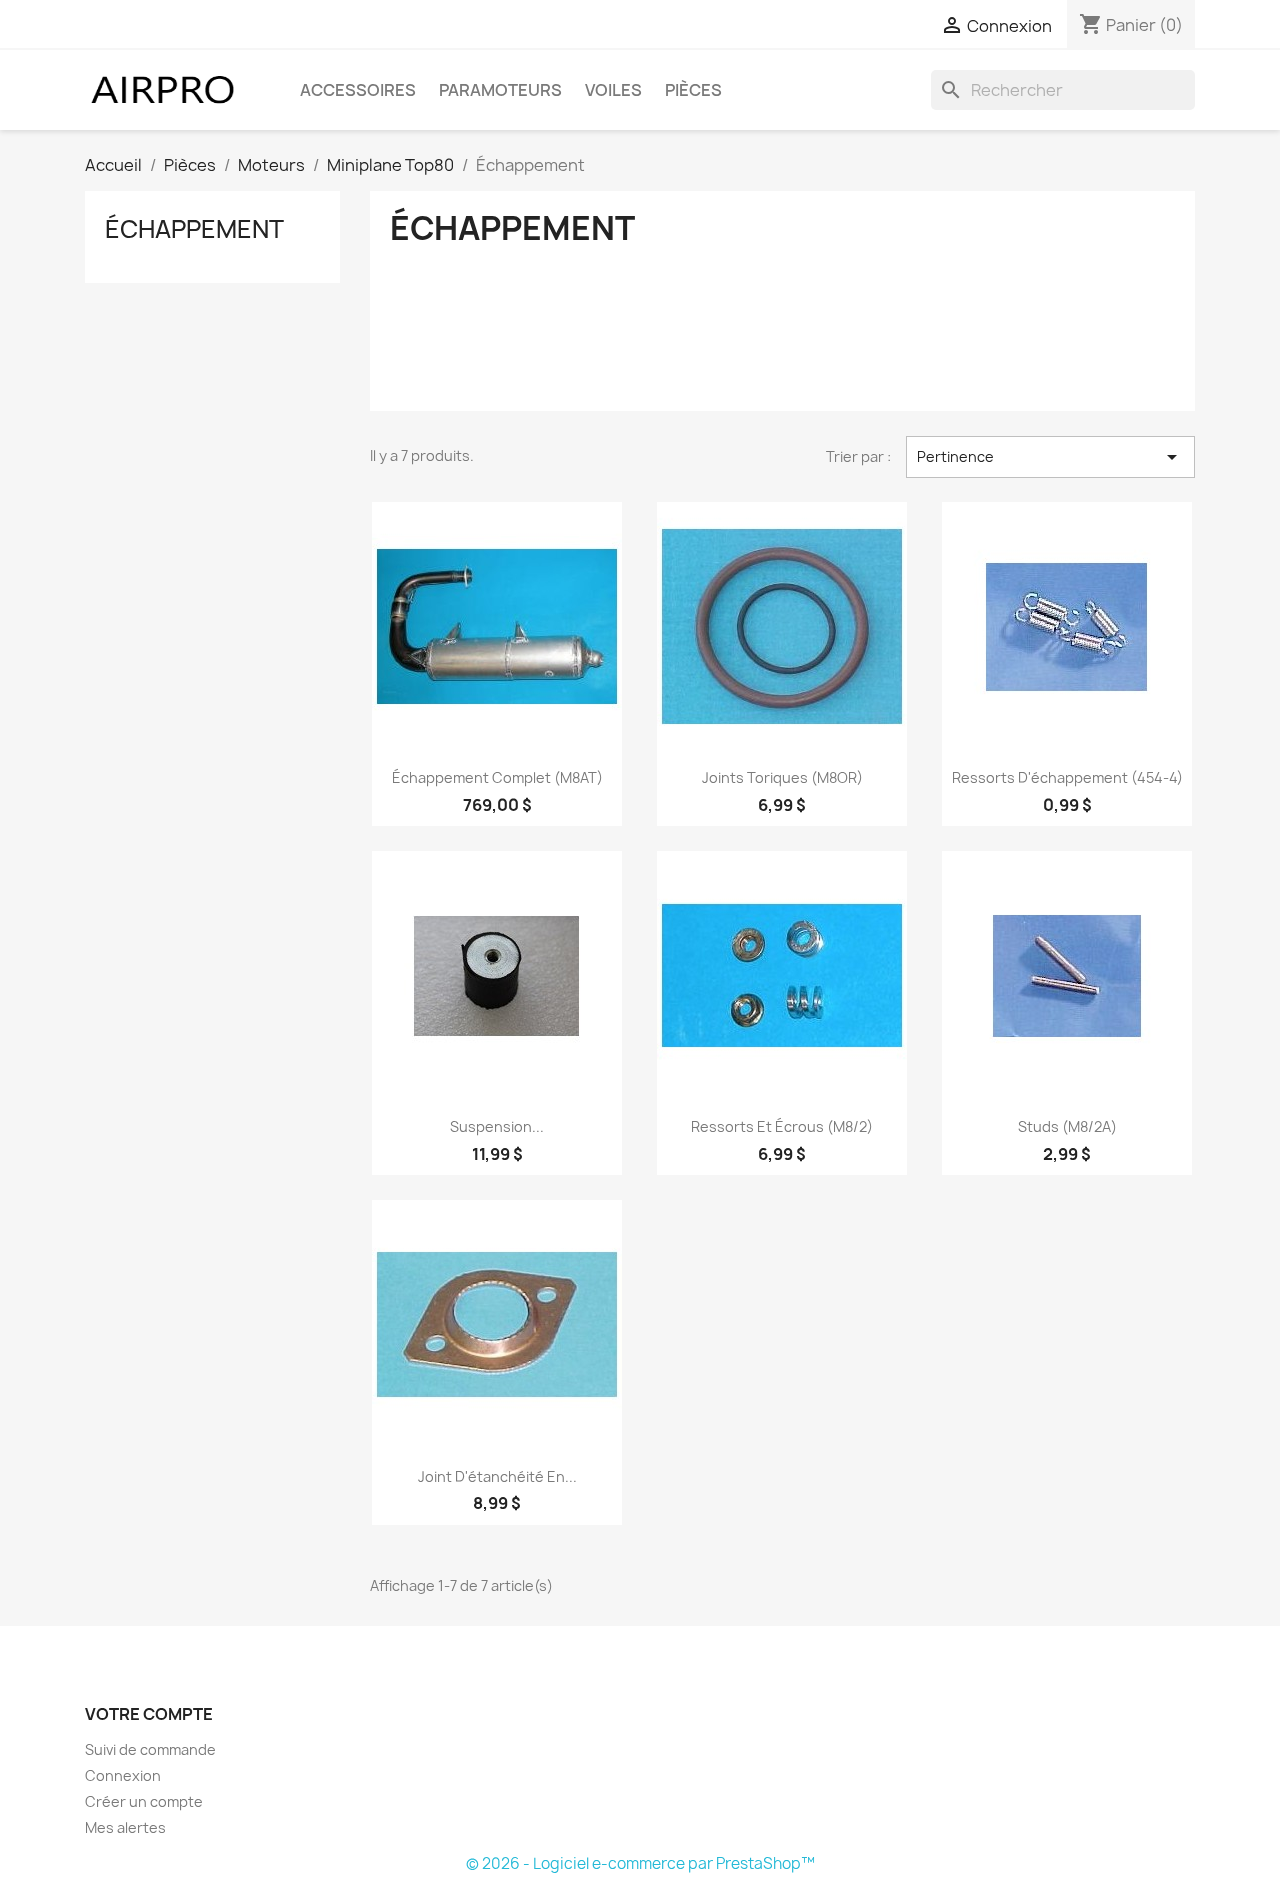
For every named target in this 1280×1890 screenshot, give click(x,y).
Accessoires (358, 90)
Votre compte (149, 1714)
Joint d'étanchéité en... (497, 1476)
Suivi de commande (150, 1749)
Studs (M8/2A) (1067, 1126)
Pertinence (1050, 457)
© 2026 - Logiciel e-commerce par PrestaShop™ (640, 1863)
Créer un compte (144, 1801)
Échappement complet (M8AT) (497, 777)
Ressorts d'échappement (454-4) (1067, 777)
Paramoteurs (500, 90)
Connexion (123, 1775)
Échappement (194, 229)
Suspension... (497, 1126)
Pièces (693, 90)
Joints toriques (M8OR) (782, 777)
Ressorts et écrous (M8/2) (782, 1126)
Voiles (613, 90)
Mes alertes (125, 1827)
